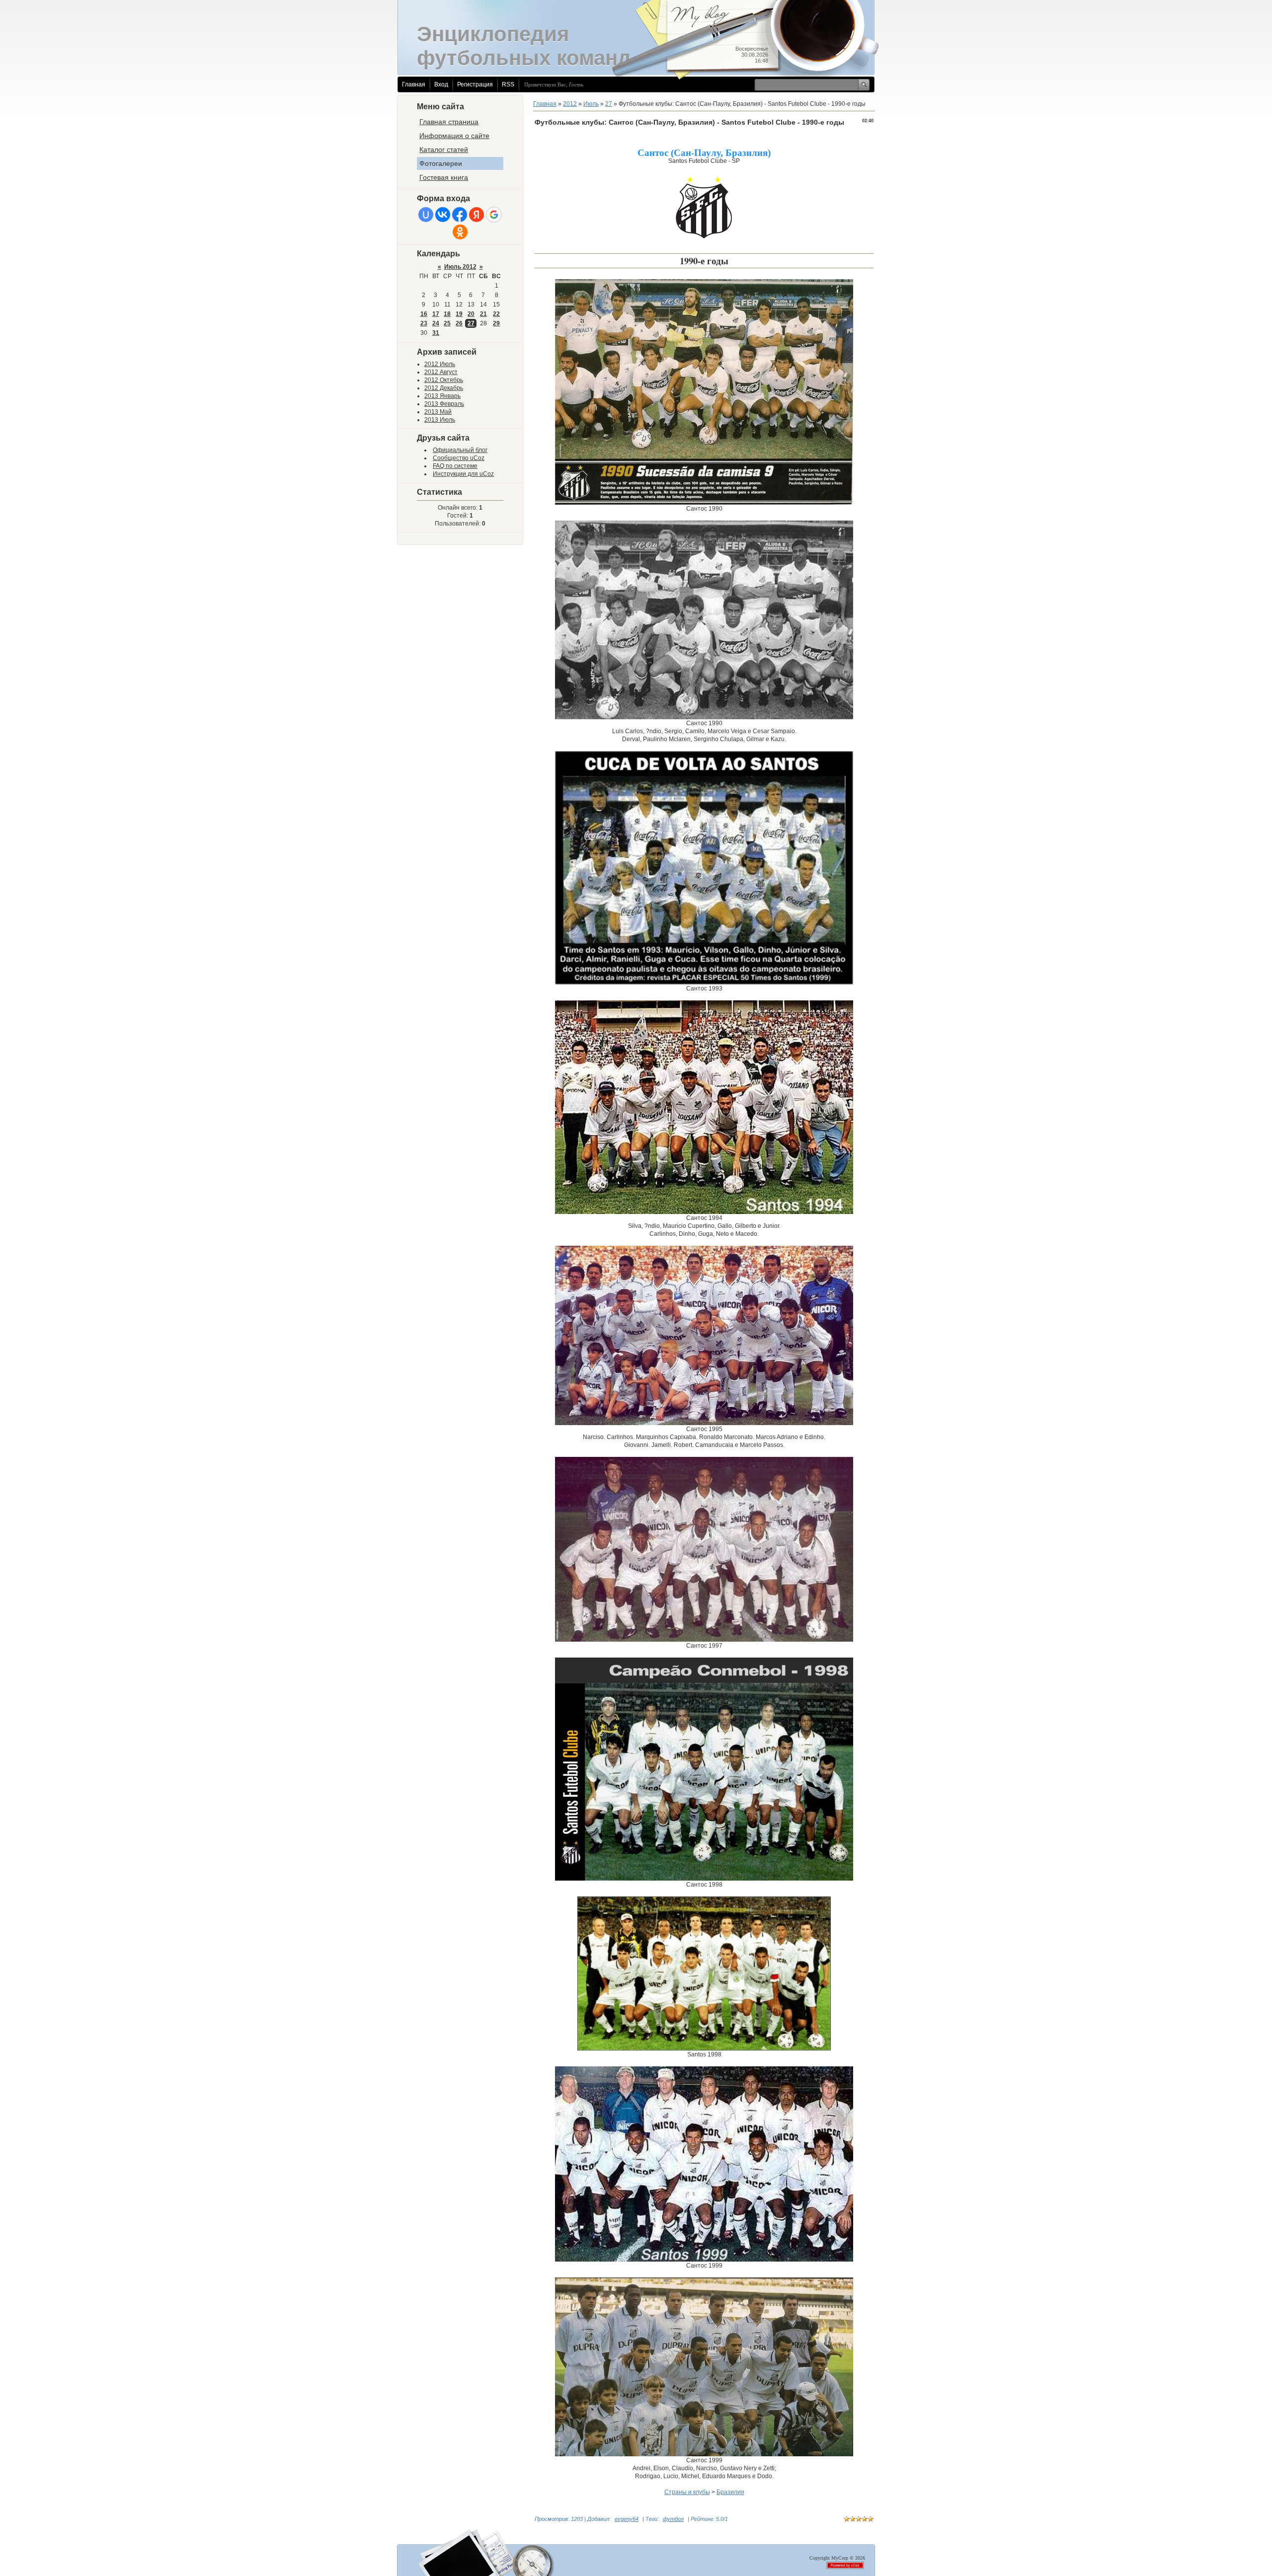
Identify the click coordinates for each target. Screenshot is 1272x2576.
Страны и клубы (687, 2492)
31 (436, 333)
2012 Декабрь (444, 388)
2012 (570, 104)
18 (447, 314)
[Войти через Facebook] (460, 215)
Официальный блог (460, 450)
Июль (591, 104)
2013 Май (438, 412)
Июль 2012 (460, 267)
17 (436, 314)
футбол (673, 2519)
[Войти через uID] (426, 215)
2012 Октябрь (444, 380)
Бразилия (730, 2492)
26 (459, 323)
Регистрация (475, 84)
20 (471, 314)
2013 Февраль (444, 404)
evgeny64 (627, 2519)
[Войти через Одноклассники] (460, 232)
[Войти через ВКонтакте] (443, 215)
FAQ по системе (455, 466)
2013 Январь (442, 396)
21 (483, 314)
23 (424, 323)
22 (496, 314)
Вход (441, 84)
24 (436, 323)
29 (496, 323)
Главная (414, 84)
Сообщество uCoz (459, 458)
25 (447, 323)
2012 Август (441, 372)
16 (424, 314)
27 (471, 323)
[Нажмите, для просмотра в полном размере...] (704, 503)
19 (459, 314)
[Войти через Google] (494, 215)
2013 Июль (440, 420)
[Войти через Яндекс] (477, 215)
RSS (508, 84)
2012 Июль (440, 364)
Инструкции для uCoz (463, 474)
